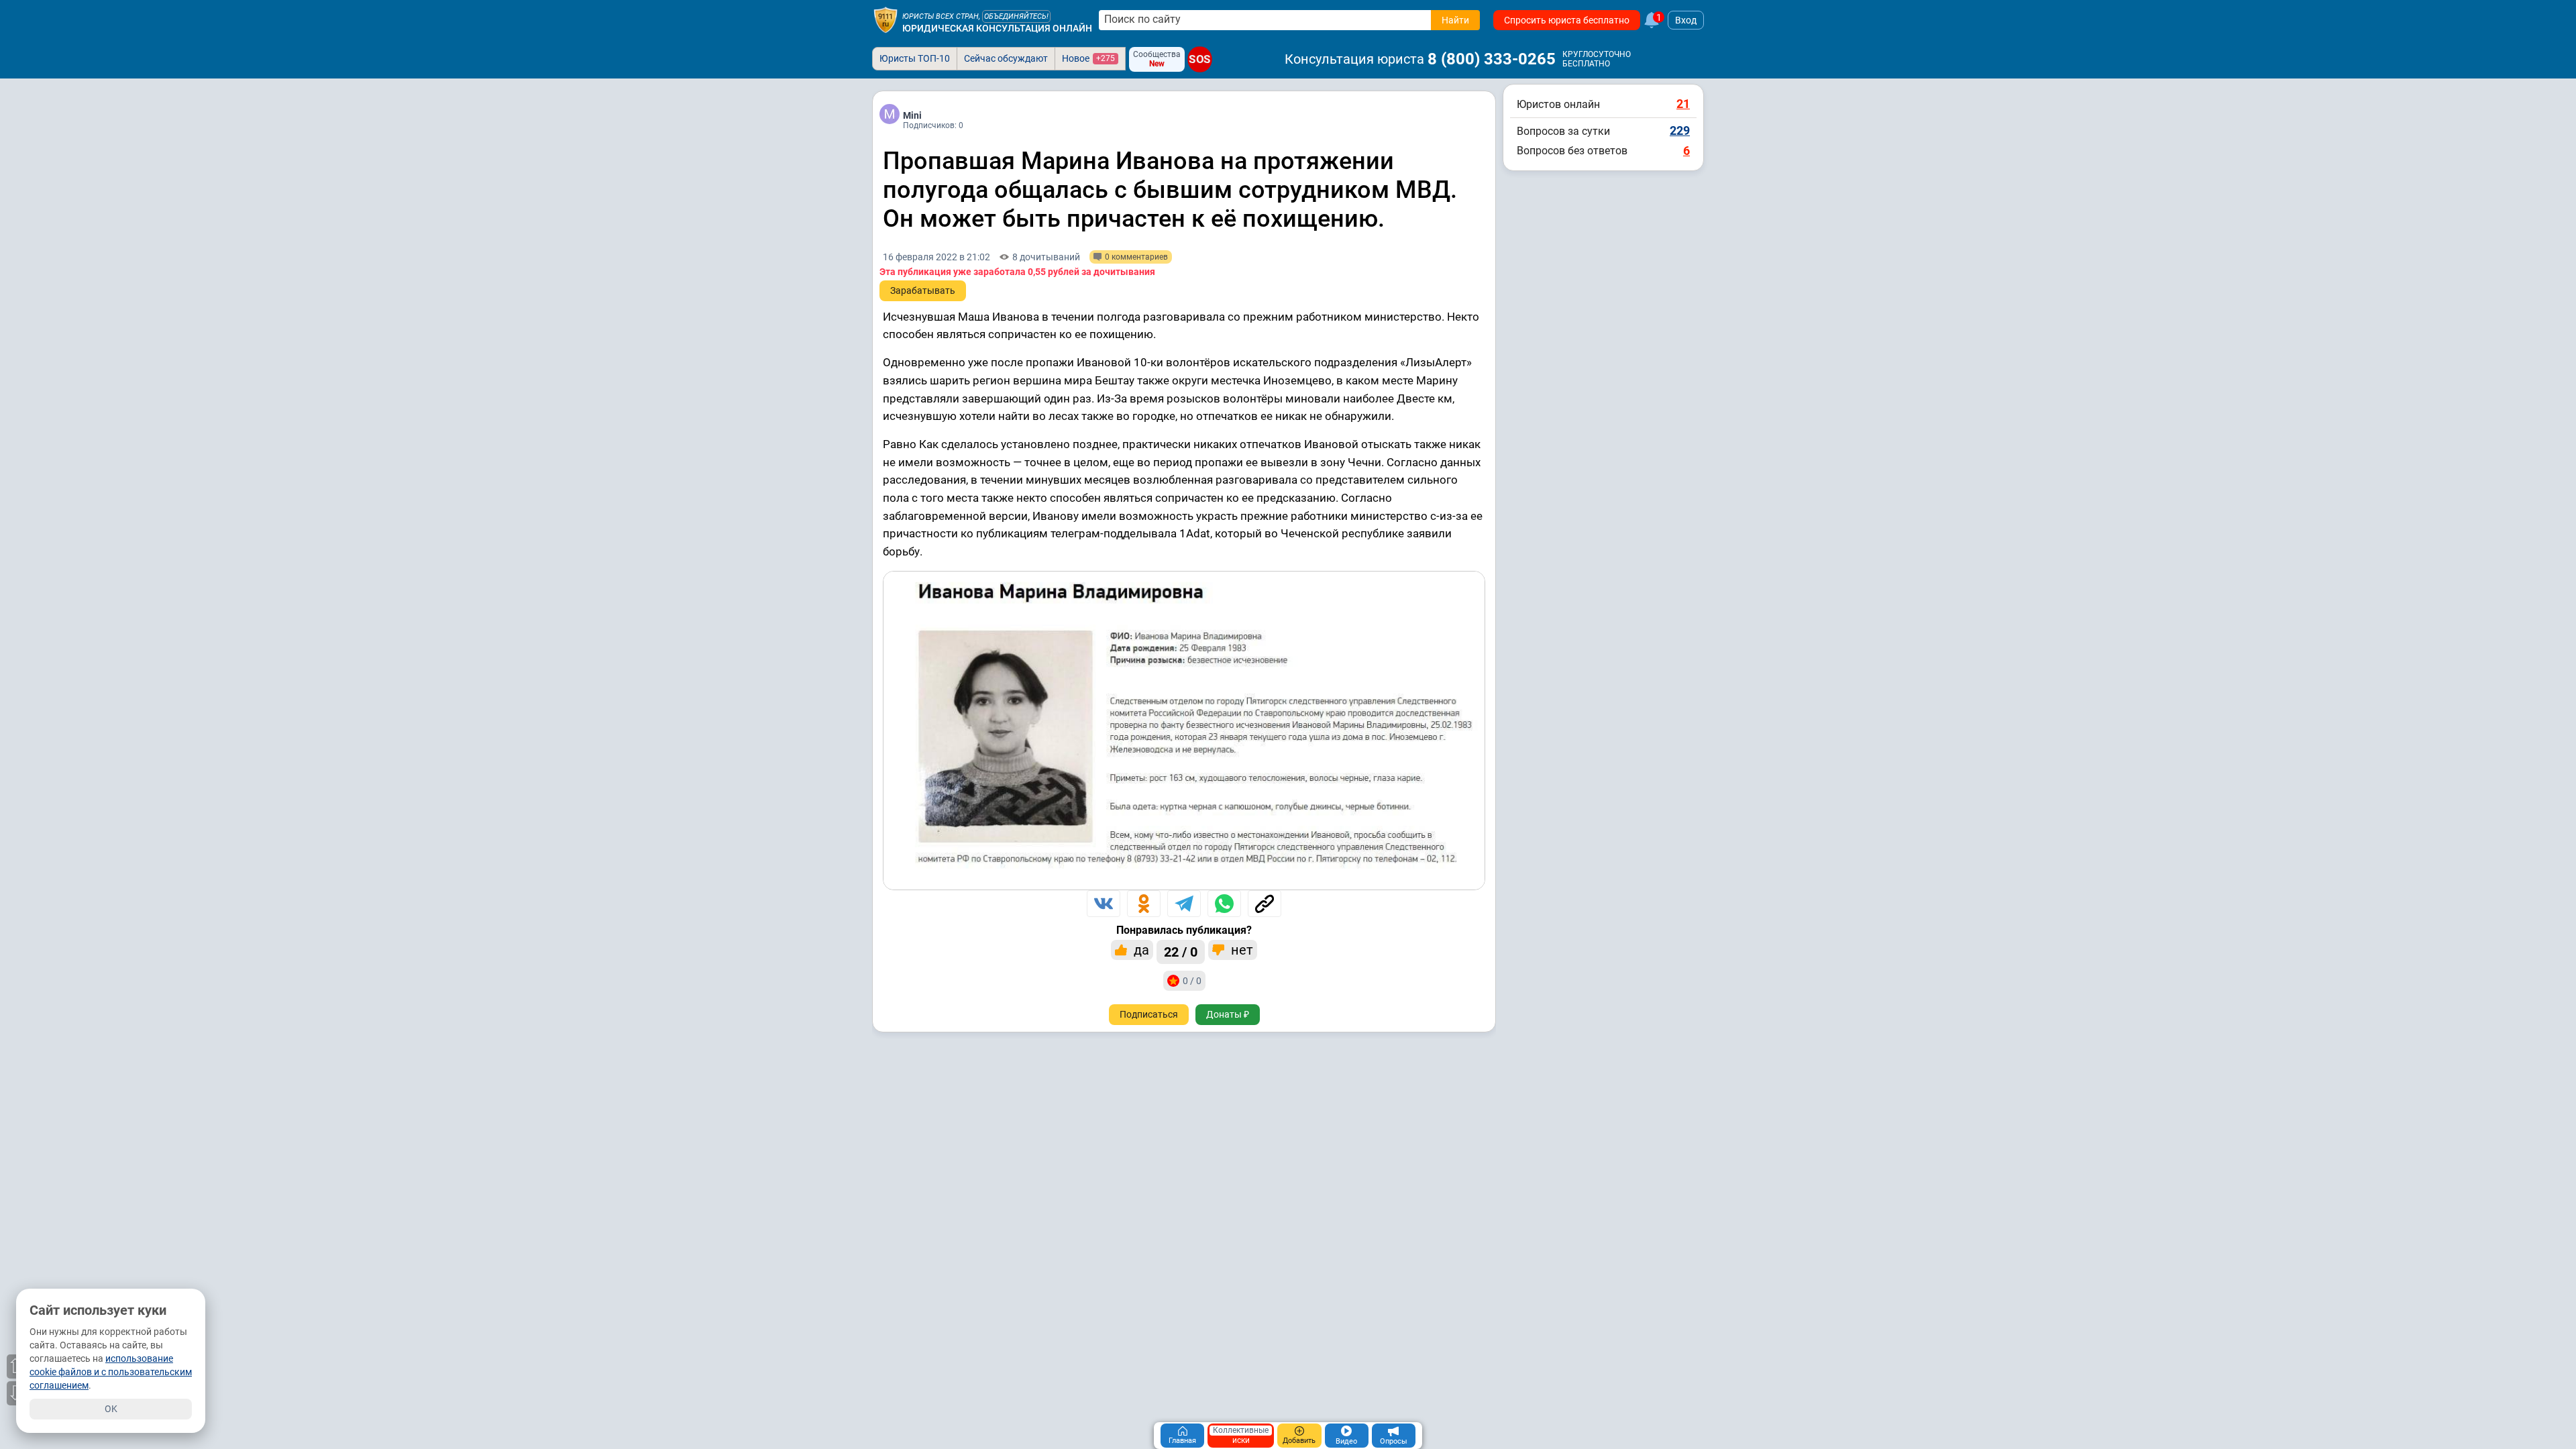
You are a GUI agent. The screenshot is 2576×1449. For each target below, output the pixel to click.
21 (1683, 104)
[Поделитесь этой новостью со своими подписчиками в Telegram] (1184, 904)
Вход (1686, 20)
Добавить (1299, 1441)
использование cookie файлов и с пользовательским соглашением (111, 1372)
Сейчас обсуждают (1006, 58)
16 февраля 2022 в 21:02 (936, 257)
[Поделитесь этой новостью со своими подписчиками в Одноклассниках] (1144, 904)
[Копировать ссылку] (1265, 904)
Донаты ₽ (1228, 1014)
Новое (1088, 58)
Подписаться (1149, 1014)
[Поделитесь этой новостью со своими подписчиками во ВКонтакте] (1104, 904)
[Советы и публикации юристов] (885, 20)
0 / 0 (1192, 981)
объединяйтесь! (1016, 16)
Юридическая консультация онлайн (997, 28)
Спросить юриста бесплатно (1567, 20)
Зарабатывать (923, 290)
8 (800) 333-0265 (1492, 59)
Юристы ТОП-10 (915, 58)
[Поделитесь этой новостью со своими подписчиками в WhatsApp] (1224, 904)
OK (111, 1409)
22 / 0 (1181, 952)
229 (1680, 130)
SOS (1200, 60)
